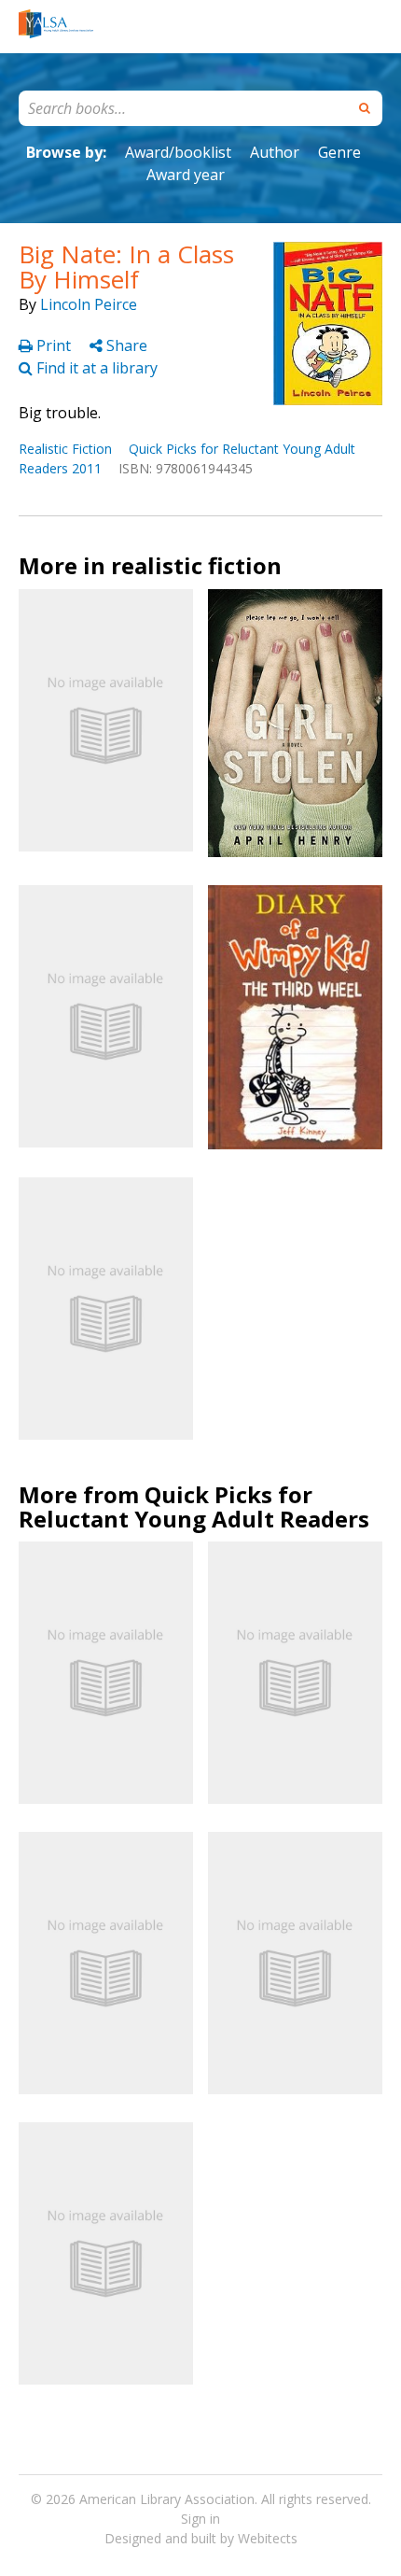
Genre (339, 152)
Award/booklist (178, 152)
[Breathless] (106, 720)
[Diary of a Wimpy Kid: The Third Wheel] (295, 1017)
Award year (186, 175)
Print (54, 345)
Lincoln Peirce (89, 304)
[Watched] (295, 1963)
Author (275, 152)
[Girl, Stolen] (295, 723)
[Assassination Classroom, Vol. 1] (106, 1673)
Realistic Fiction (65, 449)
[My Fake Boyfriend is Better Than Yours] (106, 2253)
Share (125, 345)
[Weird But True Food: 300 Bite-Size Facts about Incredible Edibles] (295, 1673)
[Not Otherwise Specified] (106, 1309)
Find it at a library (95, 368)
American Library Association (167, 2499)
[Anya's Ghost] (106, 1963)
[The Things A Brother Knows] (106, 1016)
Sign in (200, 2519)
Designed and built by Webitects (201, 2538)
